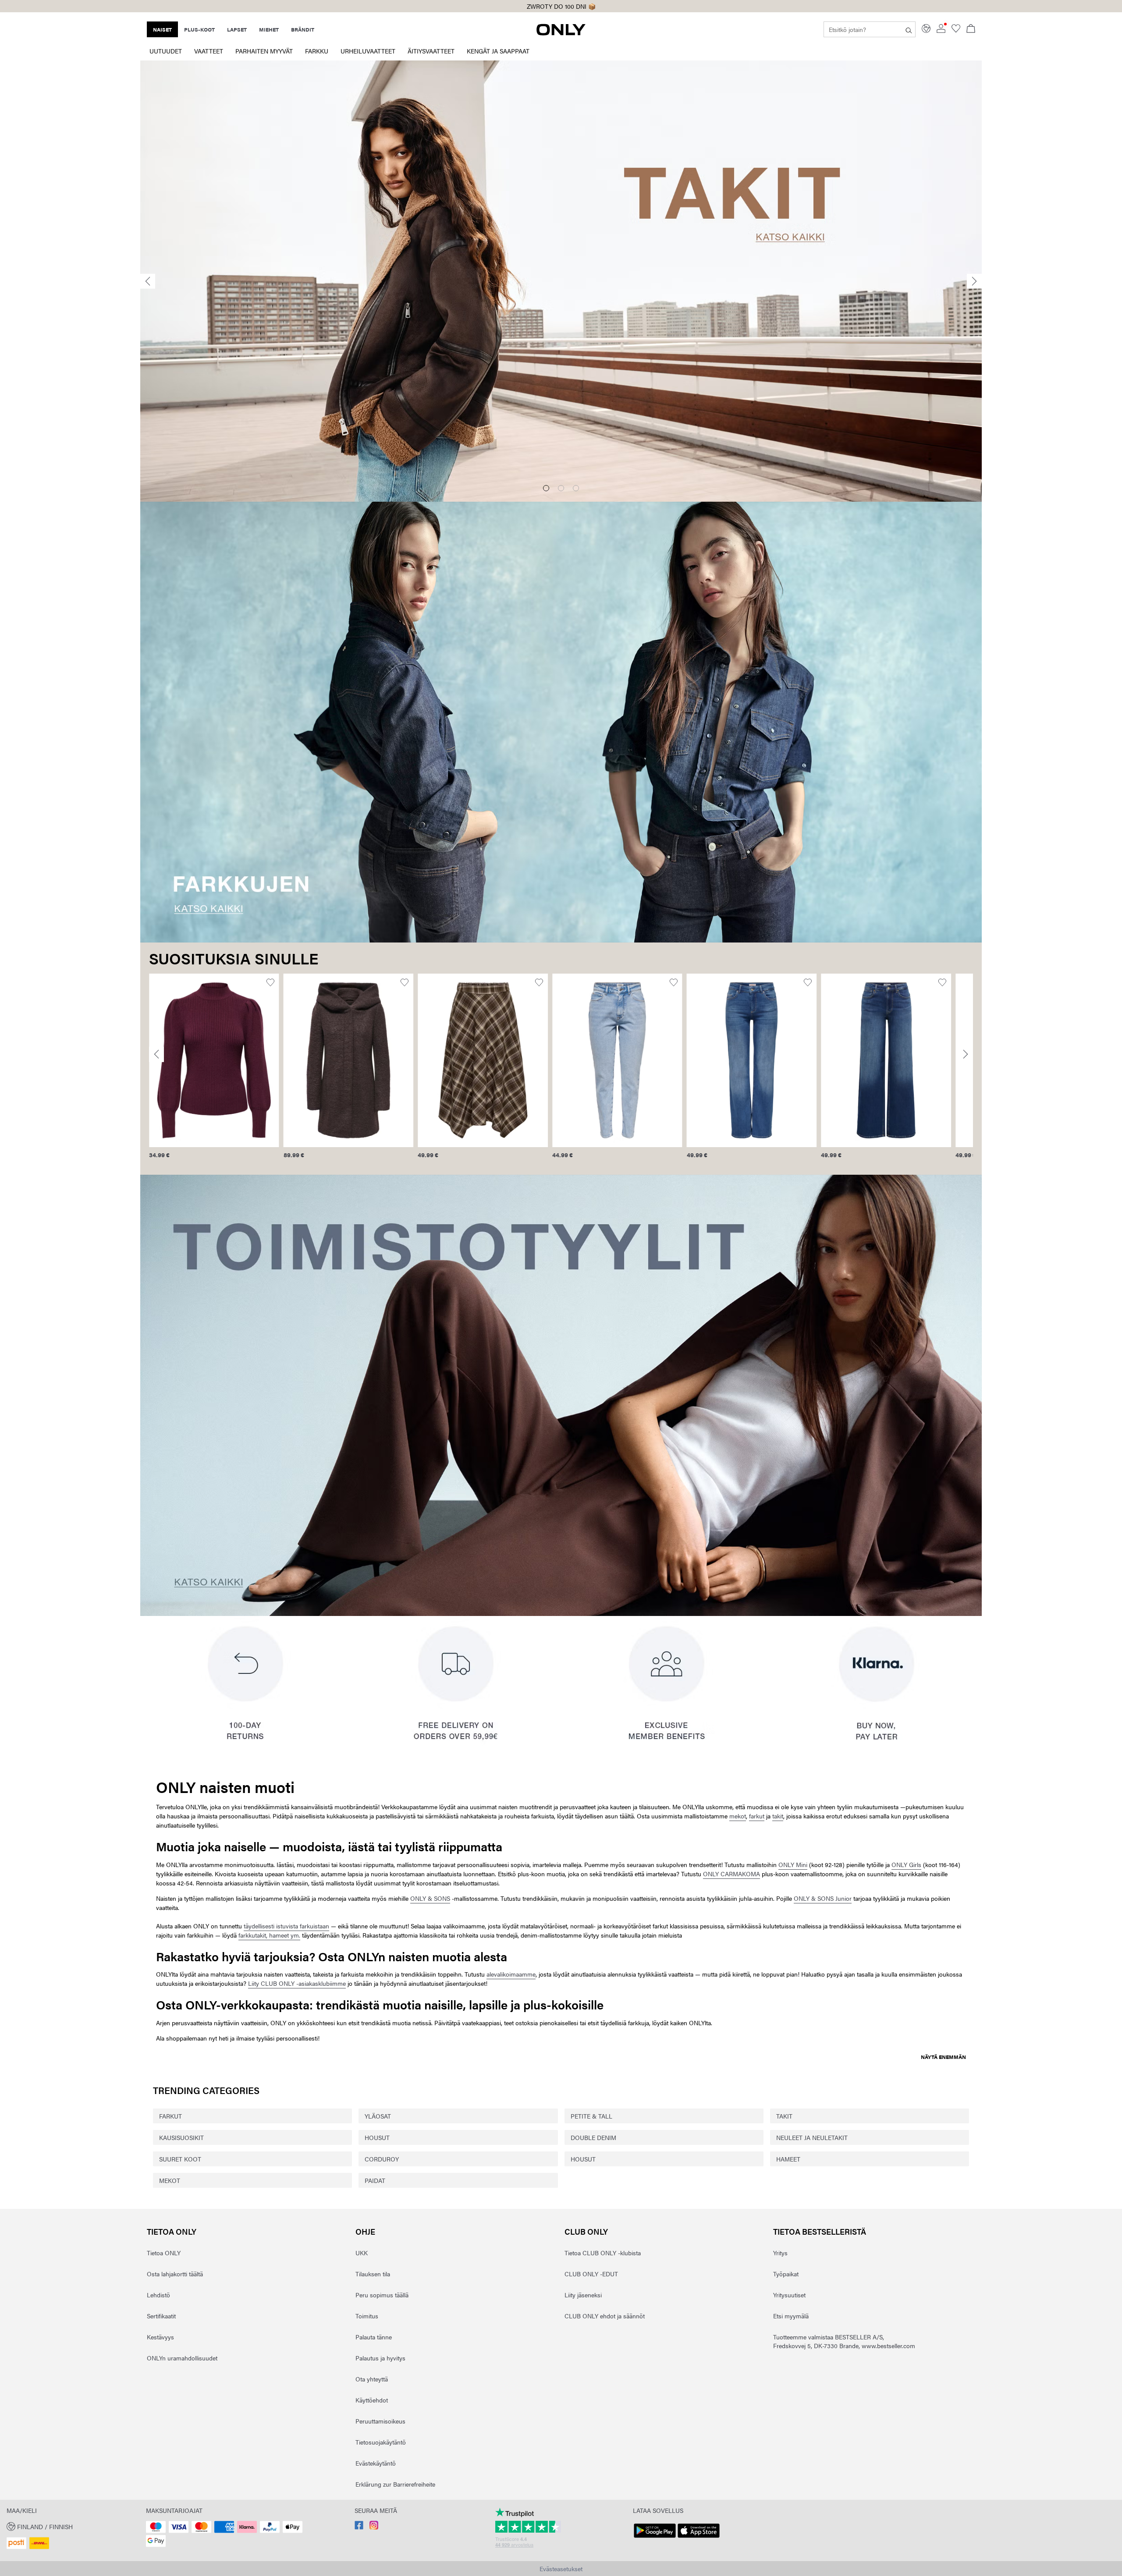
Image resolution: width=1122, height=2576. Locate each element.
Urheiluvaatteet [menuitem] (368, 51)
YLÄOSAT (378, 2116)
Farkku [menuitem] (317, 51)
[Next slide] (974, 281)
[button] (214, 1060)
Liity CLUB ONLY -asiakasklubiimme (297, 1983)
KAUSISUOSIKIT (181, 2137)
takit (778, 1816)
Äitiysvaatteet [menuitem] (431, 51)
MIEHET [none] (269, 29)
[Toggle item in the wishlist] (270, 983)
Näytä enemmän (943, 2057)
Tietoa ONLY (172, 2231)
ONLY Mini (793, 1864)
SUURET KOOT (180, 2159)
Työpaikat (786, 2274)
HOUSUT (377, 2137)
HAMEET (788, 2159)
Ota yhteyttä (372, 2379)
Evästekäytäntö (376, 2463)
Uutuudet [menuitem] (166, 51)
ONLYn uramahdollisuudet (182, 2358)
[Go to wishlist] (956, 30)
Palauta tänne (374, 2337)
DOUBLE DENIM (593, 2137)
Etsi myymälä (791, 2316)
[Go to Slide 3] (576, 488)
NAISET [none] (162, 29)
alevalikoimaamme (511, 1974)
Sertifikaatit (161, 2316)
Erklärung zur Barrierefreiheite (395, 2484)
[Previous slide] (148, 281)
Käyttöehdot (372, 2400)
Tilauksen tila (373, 2274)
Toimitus (367, 2316)
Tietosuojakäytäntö (381, 2442)
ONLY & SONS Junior (823, 1898)
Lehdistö (158, 2295)
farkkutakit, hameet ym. (269, 1935)
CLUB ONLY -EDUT (591, 2274)
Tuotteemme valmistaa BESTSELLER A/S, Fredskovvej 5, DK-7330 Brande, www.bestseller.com (844, 2341)
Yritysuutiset (789, 2295)
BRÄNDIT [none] (303, 29)
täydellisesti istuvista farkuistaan (286, 1926)
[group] (214, 1071)
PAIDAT (375, 2180)
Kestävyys (160, 2337)
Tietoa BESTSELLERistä (820, 2231)
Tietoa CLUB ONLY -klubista (603, 2253)
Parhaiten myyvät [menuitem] (264, 51)
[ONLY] (561, 33)
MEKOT (170, 2180)
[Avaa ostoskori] (971, 29)
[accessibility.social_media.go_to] (359, 2527)
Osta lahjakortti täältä (175, 2274)
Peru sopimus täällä (382, 2295)
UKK (362, 2253)
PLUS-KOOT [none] (199, 29)
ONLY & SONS (430, 1898)
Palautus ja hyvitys (380, 2358)
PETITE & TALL (591, 2116)
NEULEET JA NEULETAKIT (812, 2137)
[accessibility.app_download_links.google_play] (655, 2538)
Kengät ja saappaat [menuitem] (498, 51)
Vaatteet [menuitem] (209, 51)
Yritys (780, 2253)
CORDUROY (382, 2159)
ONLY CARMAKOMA (731, 1874)
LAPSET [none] (237, 29)
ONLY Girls (906, 1864)
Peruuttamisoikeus (380, 2421)
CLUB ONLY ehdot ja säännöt (605, 2316)
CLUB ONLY (586, 2231)
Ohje (365, 2231)
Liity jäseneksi (583, 2295)
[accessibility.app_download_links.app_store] (699, 2538)
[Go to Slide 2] (561, 488)
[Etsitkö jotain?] (909, 29)
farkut (757, 1816)
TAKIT (784, 2116)
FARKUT (170, 2116)
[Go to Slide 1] (546, 488)
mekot (738, 1816)
